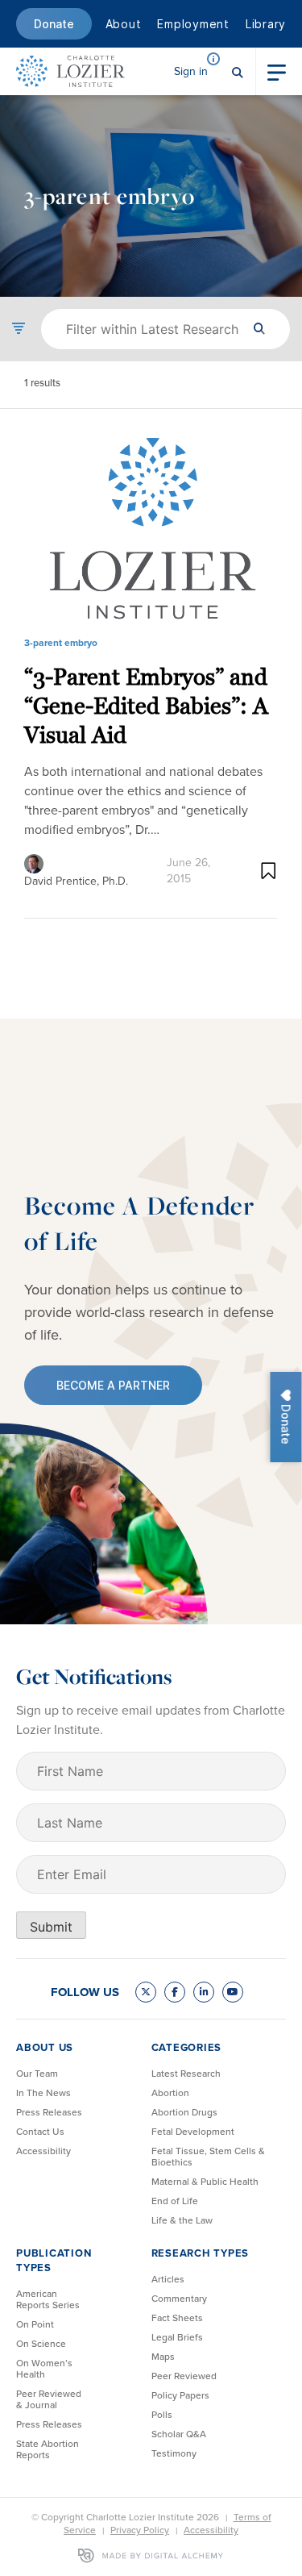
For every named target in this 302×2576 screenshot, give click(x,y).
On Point (35, 2324)
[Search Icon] (238, 71)
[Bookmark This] (269, 871)
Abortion (170, 2093)
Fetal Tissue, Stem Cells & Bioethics (208, 2157)
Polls (162, 2415)
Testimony (174, 2453)
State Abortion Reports (48, 2449)
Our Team (37, 2074)
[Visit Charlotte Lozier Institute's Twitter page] (146, 1992)
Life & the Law (182, 2220)
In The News (43, 2093)
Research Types (201, 2253)
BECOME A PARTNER (113, 1385)
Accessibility (43, 2151)
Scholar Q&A (179, 2434)
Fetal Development (193, 2132)
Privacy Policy (140, 2530)
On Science (41, 2344)
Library (266, 24)
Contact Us (40, 2132)
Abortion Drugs (184, 2112)
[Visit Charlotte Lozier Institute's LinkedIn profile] (204, 1992)
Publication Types (54, 2260)
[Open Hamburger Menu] (277, 71)
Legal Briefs (177, 2337)
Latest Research (186, 2074)
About (124, 24)
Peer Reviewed (184, 2376)
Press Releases (49, 2112)
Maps (163, 2357)
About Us (45, 2047)
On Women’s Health (44, 2369)
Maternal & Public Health (205, 2182)
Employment (193, 24)
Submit (51, 1927)
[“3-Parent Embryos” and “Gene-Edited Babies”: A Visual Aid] (151, 529)
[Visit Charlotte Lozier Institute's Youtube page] (233, 1992)
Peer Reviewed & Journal (49, 2399)
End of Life (175, 2201)
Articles (168, 2279)
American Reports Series (48, 2299)
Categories (187, 2047)
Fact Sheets (177, 2318)
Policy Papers (180, 2395)
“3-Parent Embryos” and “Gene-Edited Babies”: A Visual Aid (146, 706)
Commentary (179, 2299)
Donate (54, 24)
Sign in (191, 71)
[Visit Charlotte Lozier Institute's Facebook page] (175, 1992)
